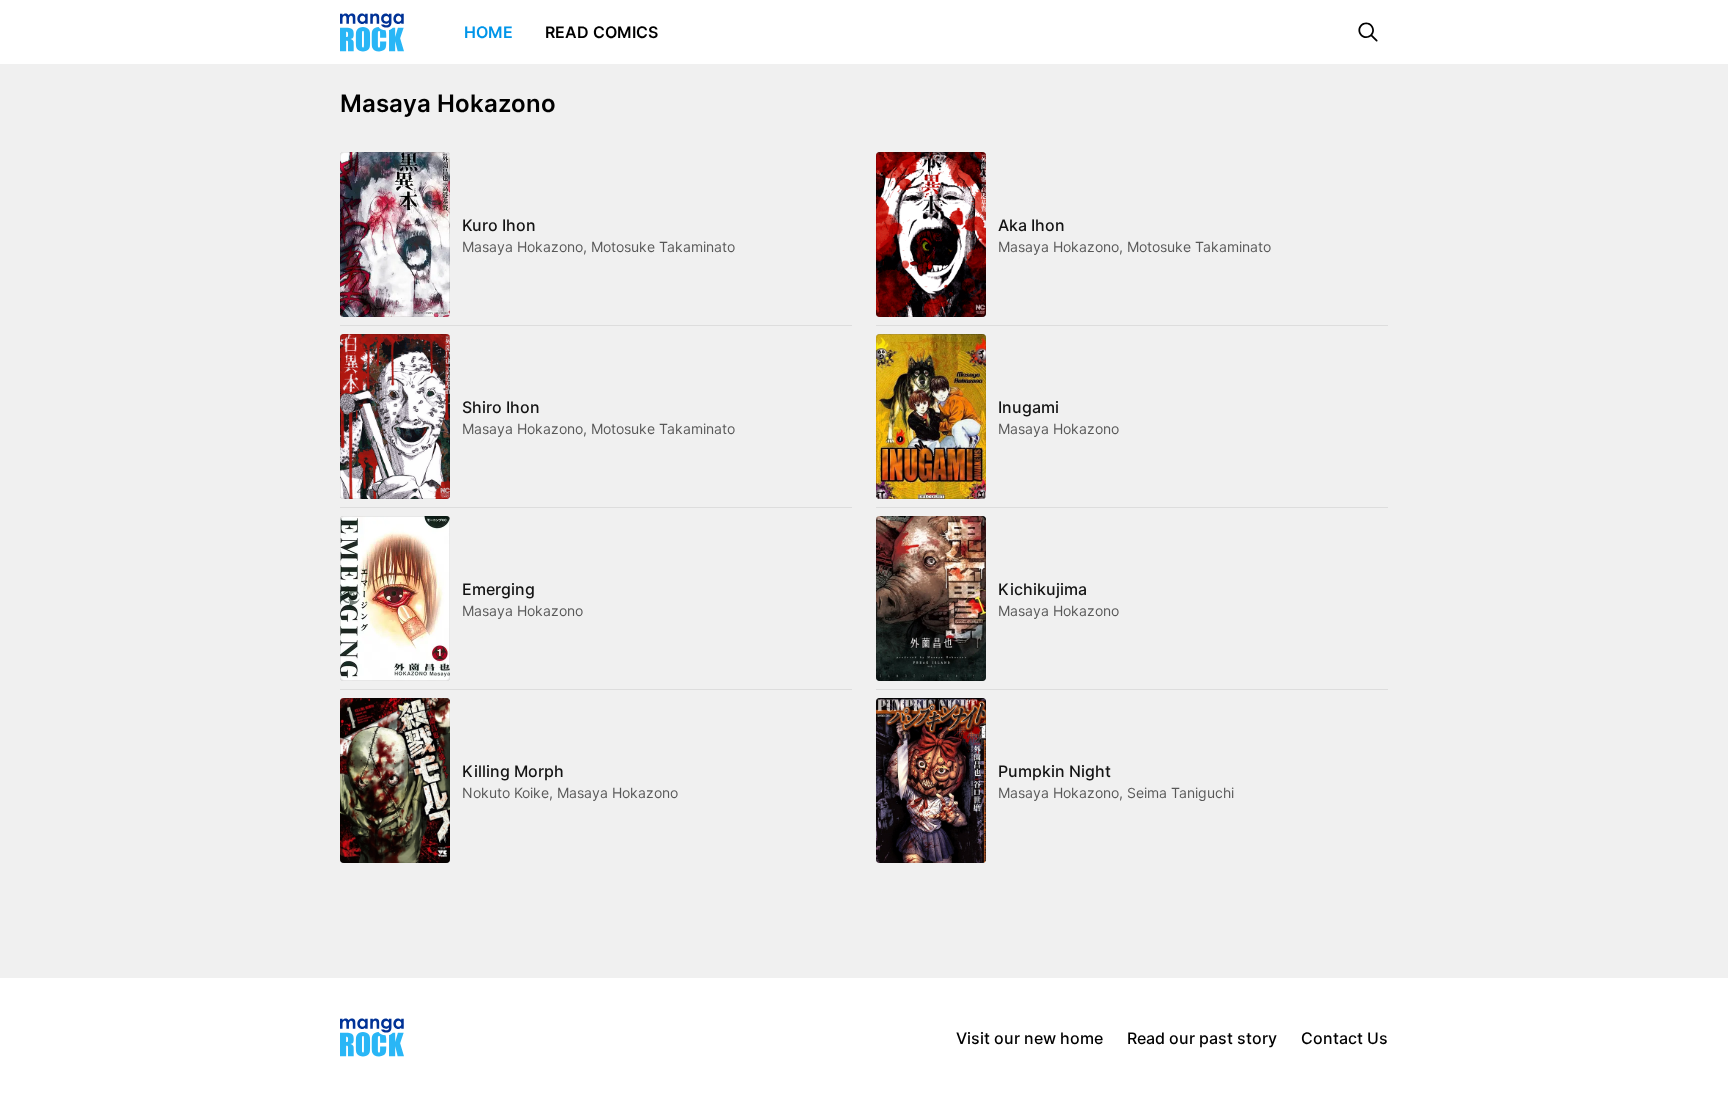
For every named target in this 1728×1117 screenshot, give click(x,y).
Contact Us (1344, 1038)
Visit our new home (1029, 1038)
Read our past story (1202, 1038)
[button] (1368, 32)
